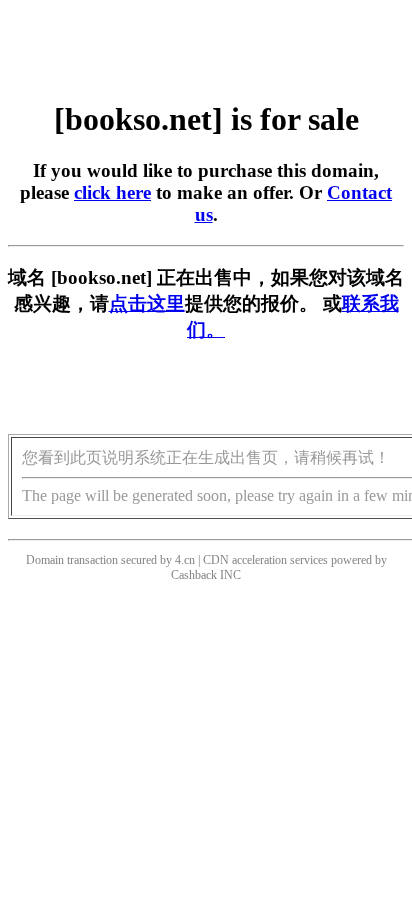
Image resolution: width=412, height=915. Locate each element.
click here (112, 192)
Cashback (194, 575)
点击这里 (147, 303)
